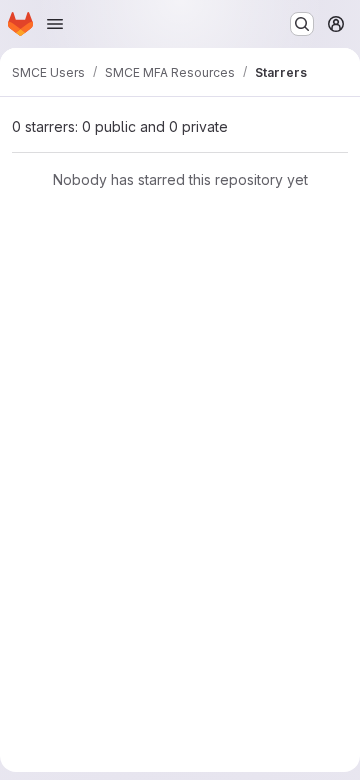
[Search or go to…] (302, 24)
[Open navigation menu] (55, 24)
